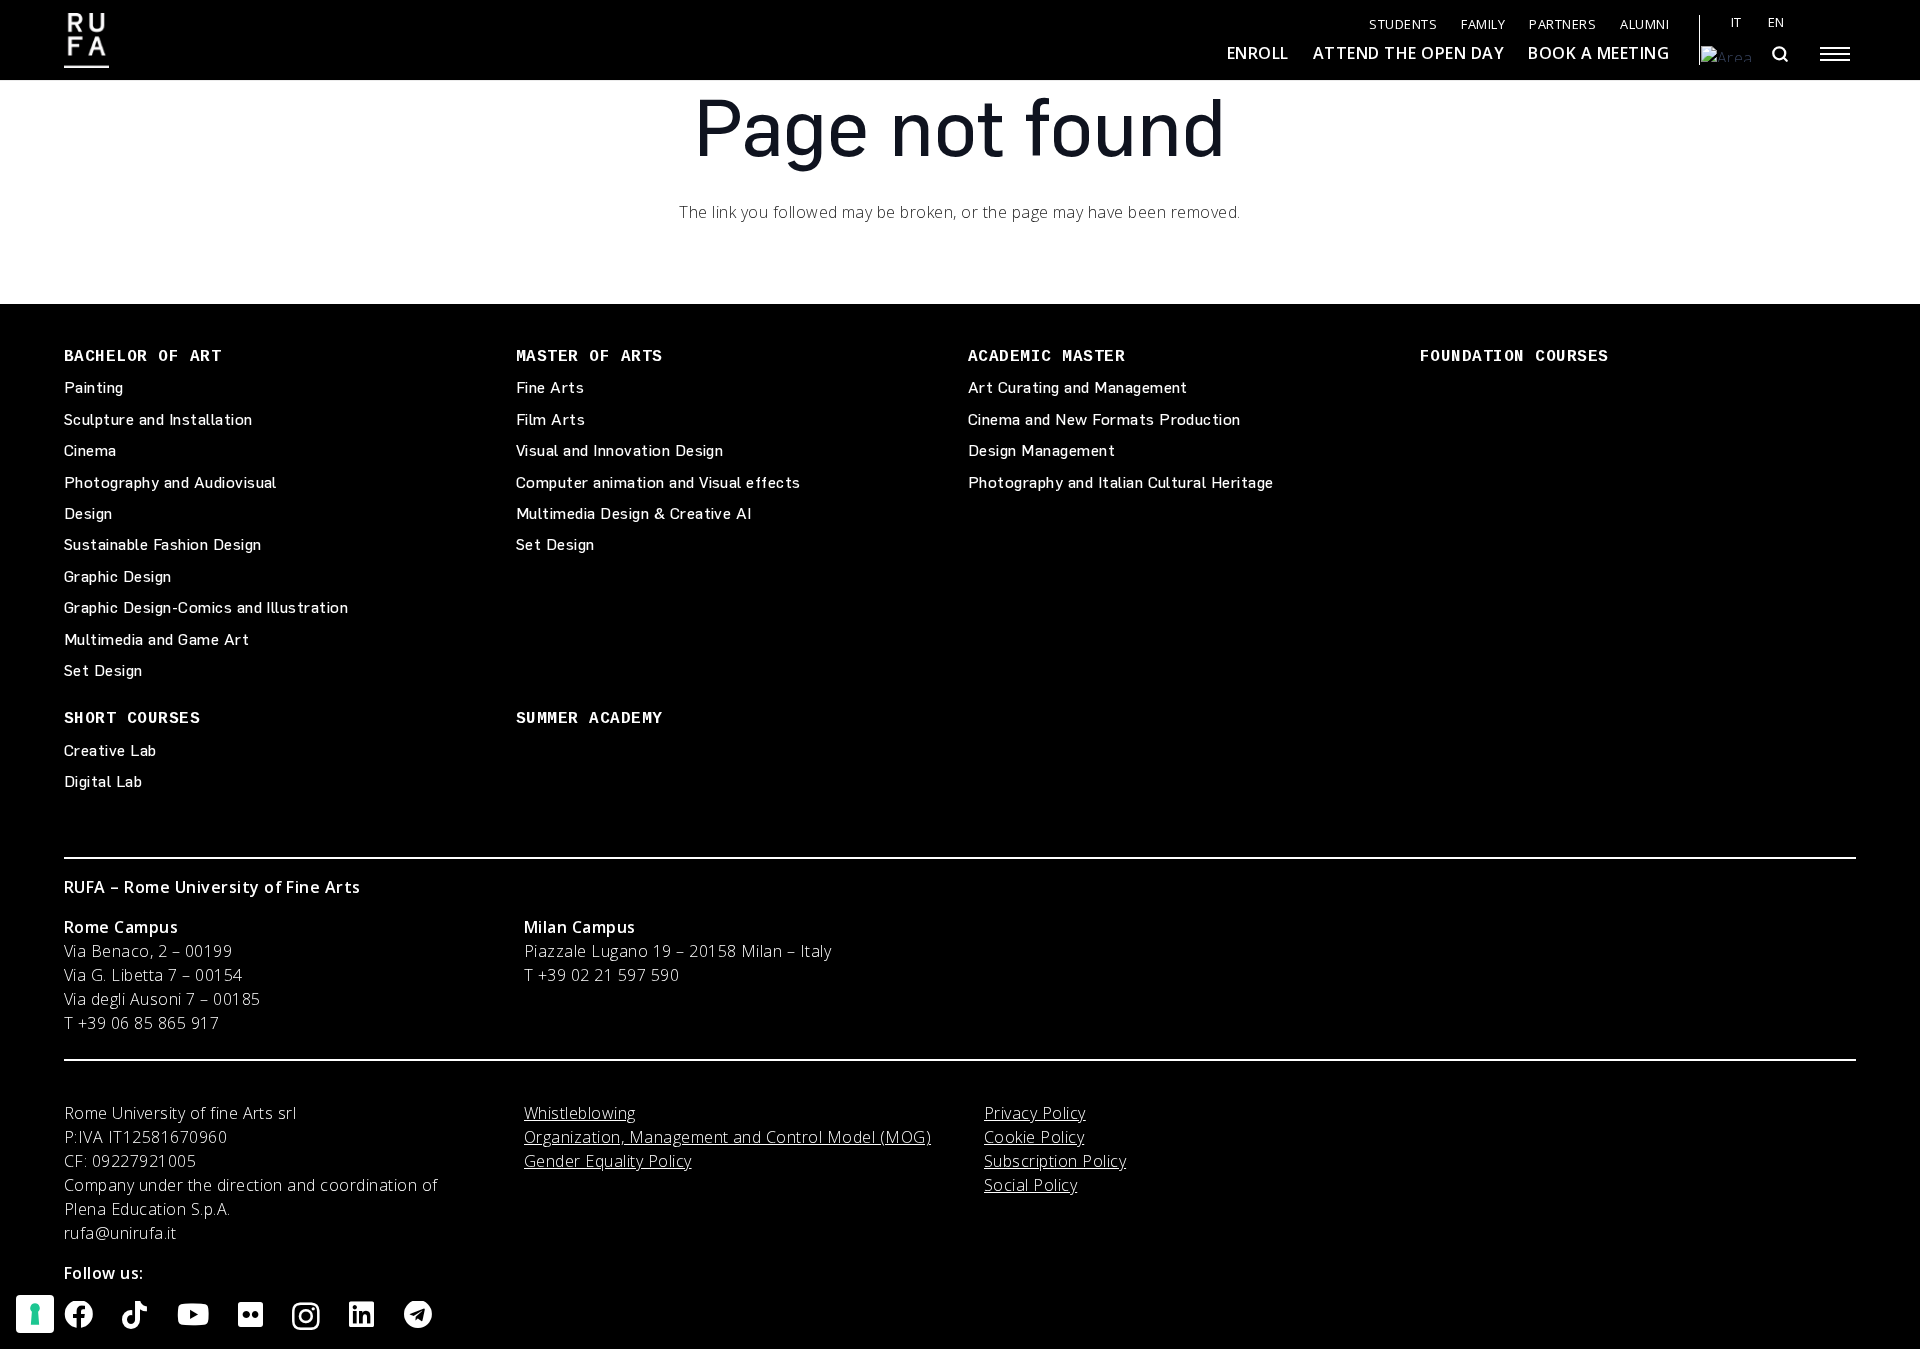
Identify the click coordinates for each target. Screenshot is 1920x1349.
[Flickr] (250, 1315)
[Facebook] (78, 1315)
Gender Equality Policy (608, 1161)
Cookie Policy (1034, 1137)
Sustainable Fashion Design (162, 544)
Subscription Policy (1055, 1161)
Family (1483, 24)
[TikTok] (134, 1315)
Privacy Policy (1035, 1113)
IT (1736, 22)
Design (88, 513)
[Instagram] (306, 1317)
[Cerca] (1779, 54)
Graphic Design (118, 576)
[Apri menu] (1835, 54)
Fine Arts (550, 387)
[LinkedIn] (361, 1315)
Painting (94, 387)
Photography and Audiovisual (170, 482)
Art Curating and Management (1078, 387)
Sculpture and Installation (158, 419)
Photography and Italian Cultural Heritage (1121, 482)
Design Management (1041, 450)
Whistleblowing (580, 1113)
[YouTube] (193, 1315)
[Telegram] (418, 1315)
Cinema (90, 450)
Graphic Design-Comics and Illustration (206, 607)
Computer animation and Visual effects (658, 482)
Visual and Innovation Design (619, 450)
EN (1776, 22)
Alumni (1644, 24)
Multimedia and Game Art (156, 639)
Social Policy (1030, 1185)
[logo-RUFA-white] (86, 40)
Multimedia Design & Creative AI (634, 513)
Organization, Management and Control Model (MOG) (727, 1137)
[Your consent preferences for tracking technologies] (35, 1314)
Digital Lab (103, 781)
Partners (1562, 24)
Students (1403, 24)
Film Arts (550, 419)
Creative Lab (110, 750)
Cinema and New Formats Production (1104, 419)
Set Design (103, 670)
